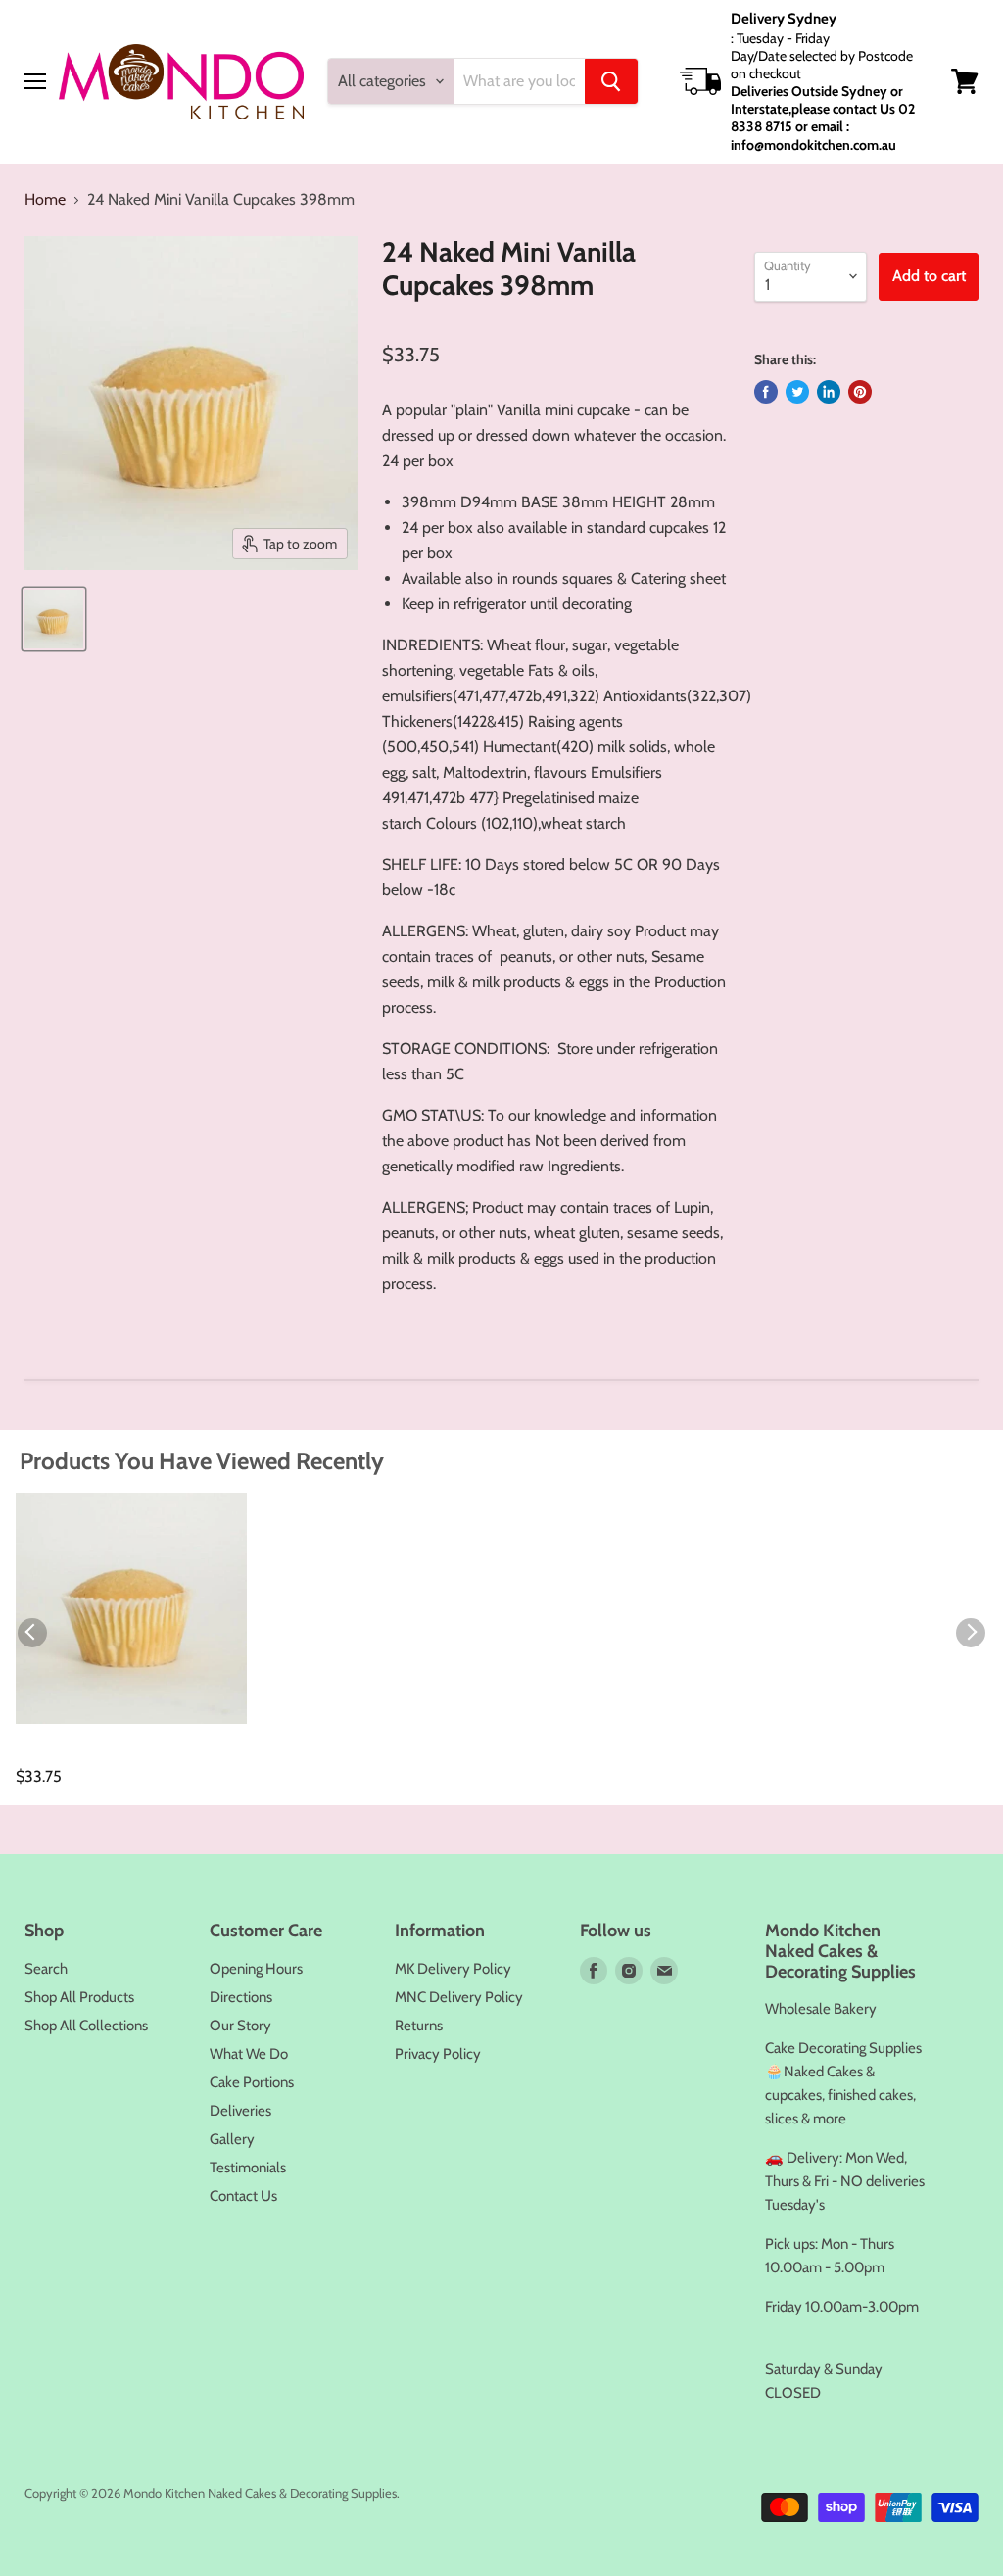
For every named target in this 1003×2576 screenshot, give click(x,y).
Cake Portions (252, 2082)
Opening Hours (256, 1969)
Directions (241, 1997)
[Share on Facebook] (766, 392)
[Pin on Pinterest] (860, 392)
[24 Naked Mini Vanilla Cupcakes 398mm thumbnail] (54, 619)
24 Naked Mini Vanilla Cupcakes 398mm (97, 1756)
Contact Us (243, 2196)
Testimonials (248, 2168)
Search (46, 1969)
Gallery (232, 2139)
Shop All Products (79, 1997)
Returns (419, 2026)
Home (45, 200)
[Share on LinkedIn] (829, 392)
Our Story (240, 2026)
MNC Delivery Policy (459, 1997)
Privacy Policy (438, 2054)
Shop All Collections (86, 2026)
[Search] (611, 81)
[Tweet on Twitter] (797, 392)
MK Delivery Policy (453, 1969)
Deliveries (240, 2111)
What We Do (249, 2054)
